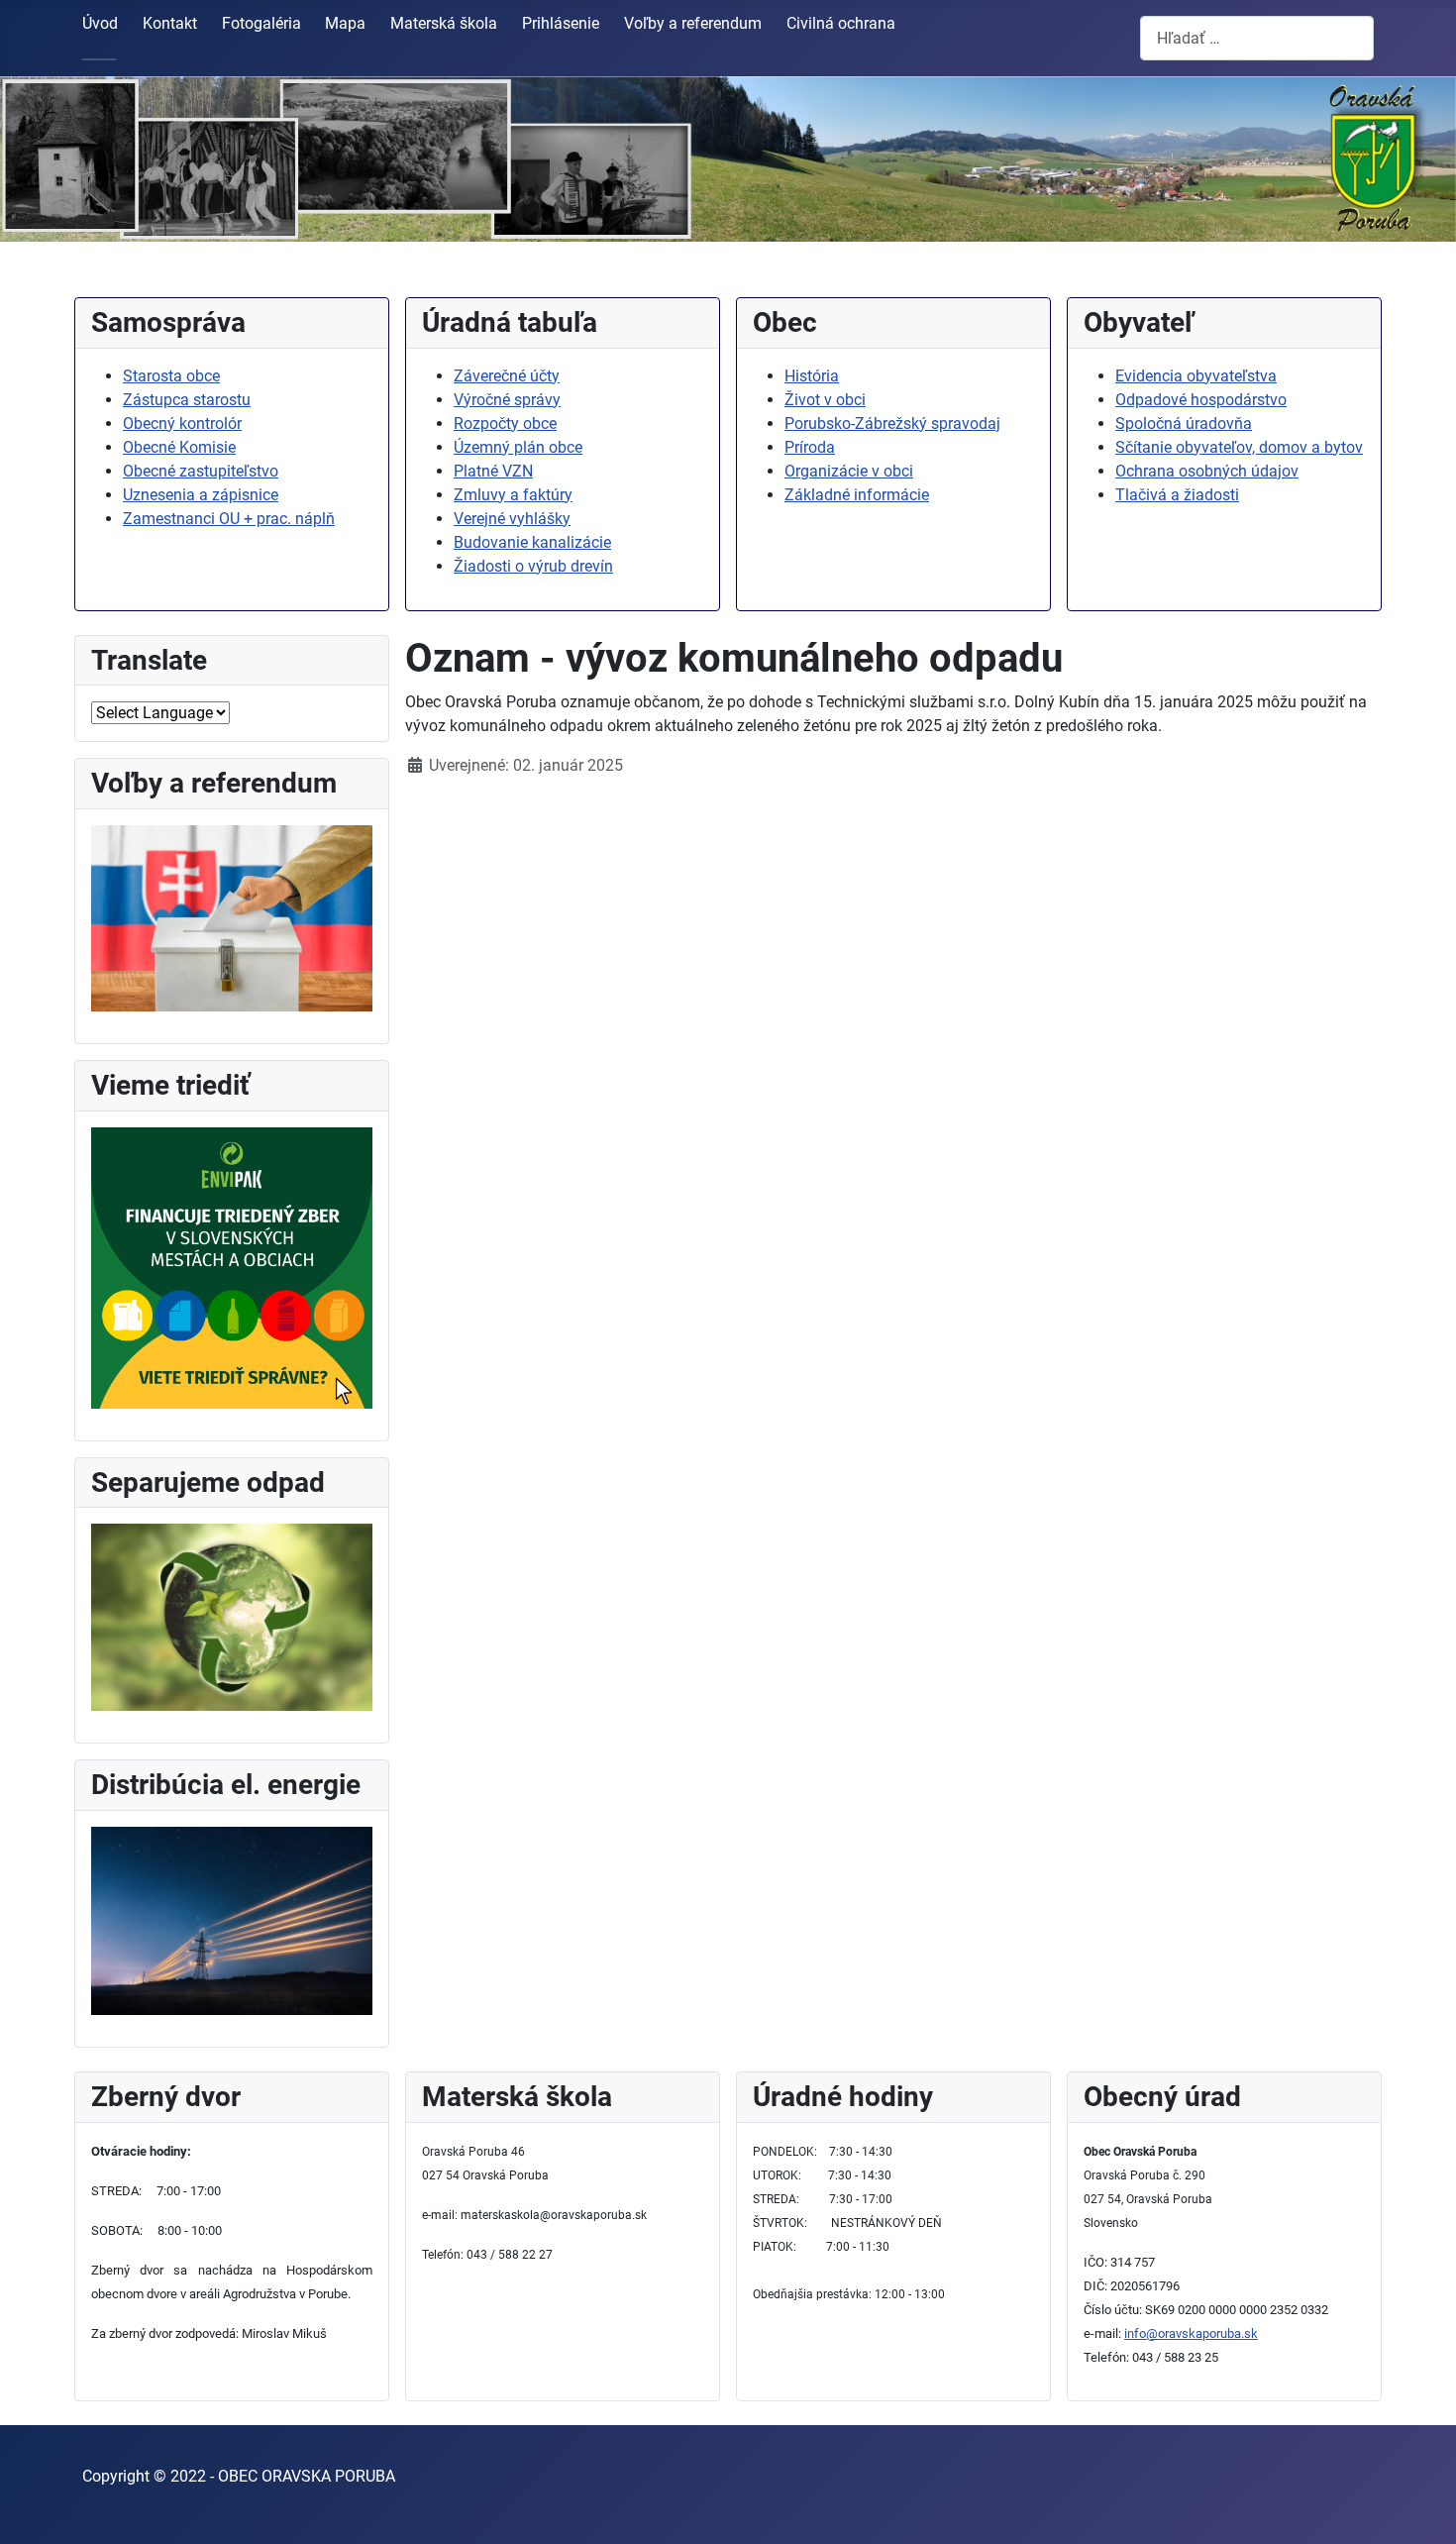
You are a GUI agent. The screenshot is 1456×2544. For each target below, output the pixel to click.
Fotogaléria (261, 23)
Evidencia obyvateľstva (1196, 376)
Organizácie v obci (849, 471)
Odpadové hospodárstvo (1201, 400)
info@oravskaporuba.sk (1191, 2333)
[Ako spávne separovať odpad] (232, 1616)
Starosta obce (171, 376)
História (812, 376)
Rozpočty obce (505, 424)
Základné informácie (857, 495)
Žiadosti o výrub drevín (533, 566)
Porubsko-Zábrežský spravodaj (892, 424)
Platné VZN (493, 471)
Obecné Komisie (179, 447)
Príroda (810, 447)
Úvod (100, 23)
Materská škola (444, 23)
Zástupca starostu (187, 400)
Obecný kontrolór (182, 424)
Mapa (345, 23)
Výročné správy (507, 400)
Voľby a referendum (693, 23)
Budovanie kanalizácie (532, 542)
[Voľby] (232, 917)
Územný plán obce (518, 447)
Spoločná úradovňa (1184, 424)
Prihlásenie (561, 23)
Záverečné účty (507, 376)
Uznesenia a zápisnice (201, 495)
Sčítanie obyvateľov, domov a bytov (1239, 447)
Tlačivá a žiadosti (1177, 495)
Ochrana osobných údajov (1207, 471)
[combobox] (1257, 38)
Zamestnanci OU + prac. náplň (229, 519)
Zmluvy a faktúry (513, 495)
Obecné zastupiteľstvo (201, 471)
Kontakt (170, 23)
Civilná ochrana (841, 23)
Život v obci (825, 400)
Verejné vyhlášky (512, 519)
